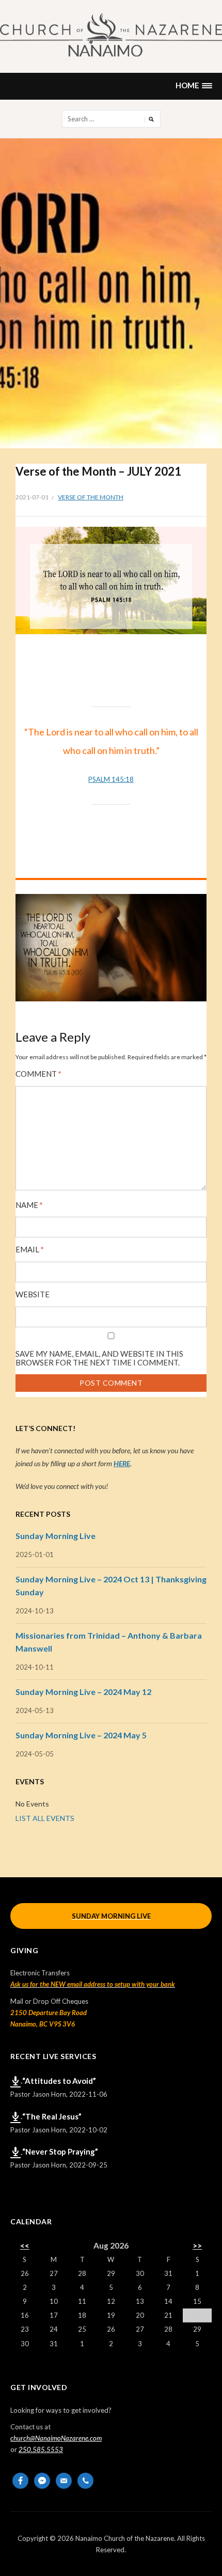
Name (29, 1205)
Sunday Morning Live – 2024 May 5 (81, 1735)
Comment (38, 1074)
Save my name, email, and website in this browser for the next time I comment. (99, 1358)
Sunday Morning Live (55, 1536)
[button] (194, 86)
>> (197, 2245)
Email (30, 1250)
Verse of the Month (91, 497)
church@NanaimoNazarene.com (56, 2438)
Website (33, 1294)
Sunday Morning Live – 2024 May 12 (83, 1692)
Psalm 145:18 (111, 779)
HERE (122, 1463)
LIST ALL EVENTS (45, 1818)
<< (25, 2245)
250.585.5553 (41, 2449)
